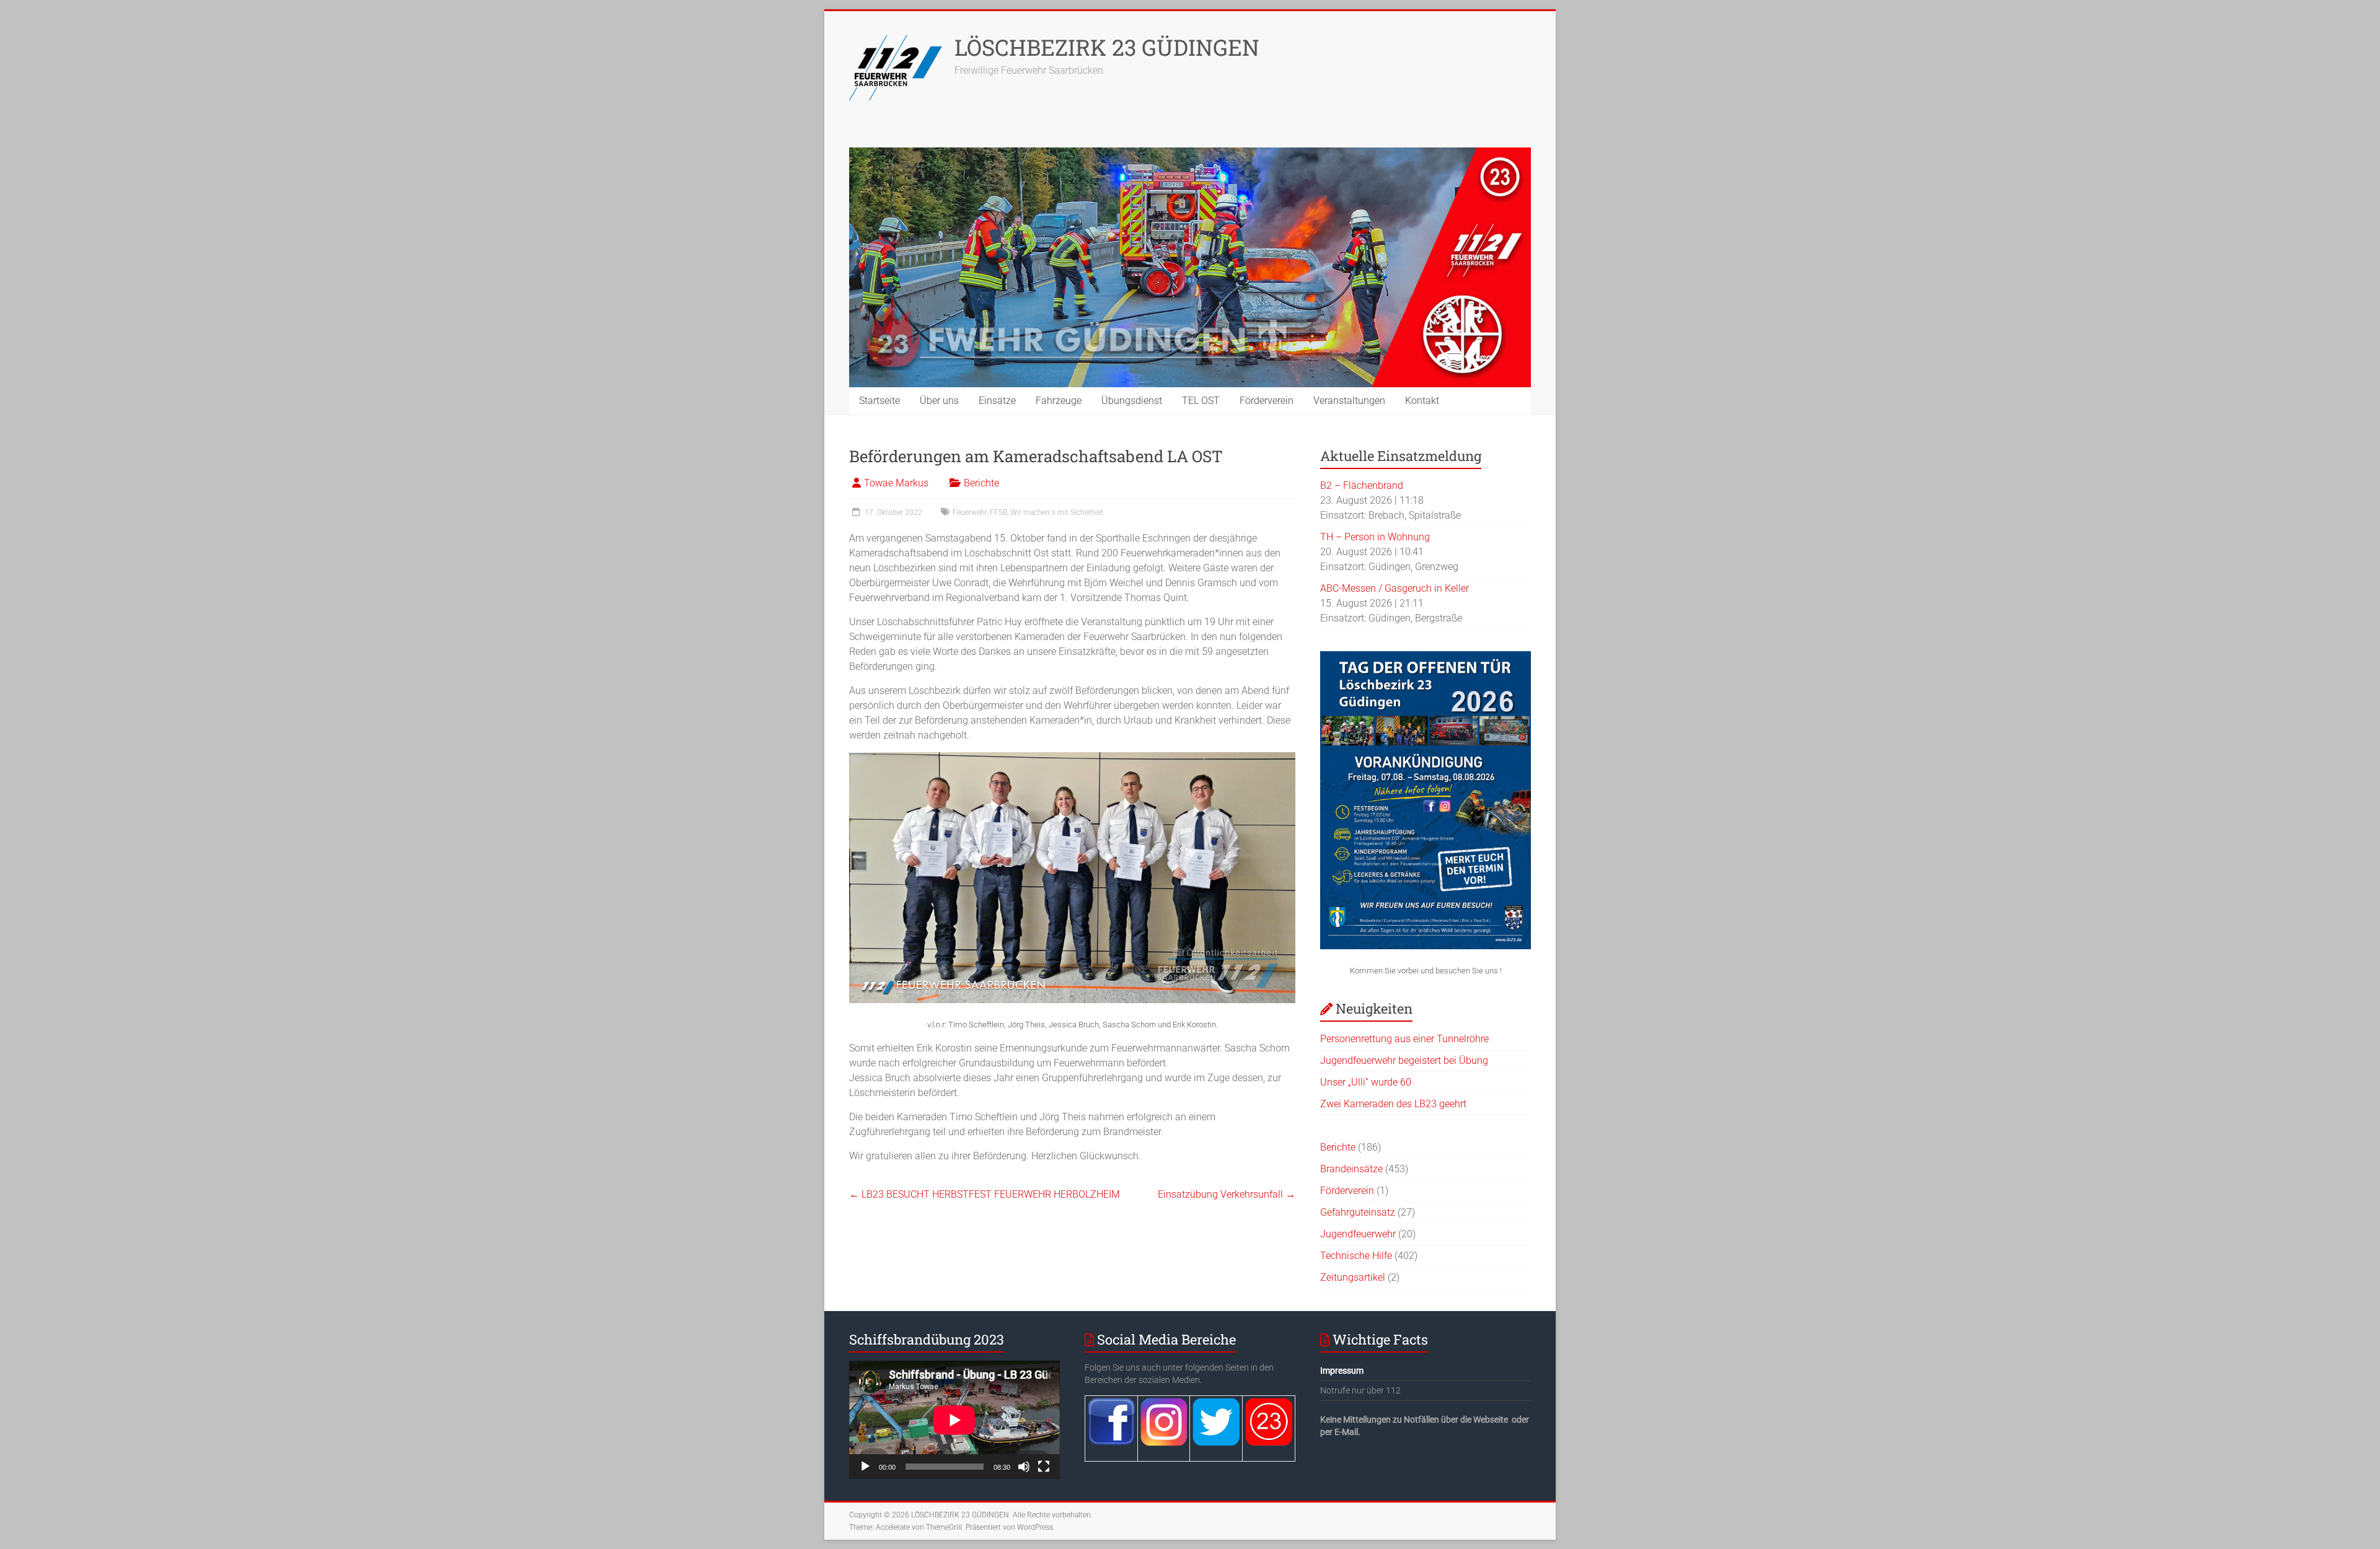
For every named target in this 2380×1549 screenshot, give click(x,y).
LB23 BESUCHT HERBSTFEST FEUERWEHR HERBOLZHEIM (985, 1194)
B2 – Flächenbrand (1362, 485)
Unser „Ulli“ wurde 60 (1366, 1082)
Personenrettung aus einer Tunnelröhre (1404, 1039)
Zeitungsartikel (1353, 1277)
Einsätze (997, 401)
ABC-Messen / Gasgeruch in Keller (1395, 588)
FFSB (998, 512)
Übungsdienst (1132, 401)
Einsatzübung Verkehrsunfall (1227, 1194)
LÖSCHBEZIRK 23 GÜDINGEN (1107, 47)
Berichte (981, 483)
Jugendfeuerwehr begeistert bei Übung (1404, 1060)
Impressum (1342, 1371)
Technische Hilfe (1356, 1256)
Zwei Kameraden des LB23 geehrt (1393, 1104)
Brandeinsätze (1351, 1169)
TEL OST (1201, 401)
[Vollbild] (1044, 1467)
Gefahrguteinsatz (1358, 1212)
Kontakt (1422, 401)
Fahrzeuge (1059, 401)
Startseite (879, 401)
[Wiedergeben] (865, 1467)
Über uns (939, 401)
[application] (954, 1420)
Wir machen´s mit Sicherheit (1057, 512)
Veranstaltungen (1349, 401)
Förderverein (1267, 401)
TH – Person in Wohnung (1375, 537)
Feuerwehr (970, 512)
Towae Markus (896, 483)
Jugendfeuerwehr (1358, 1234)
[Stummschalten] (1024, 1467)
